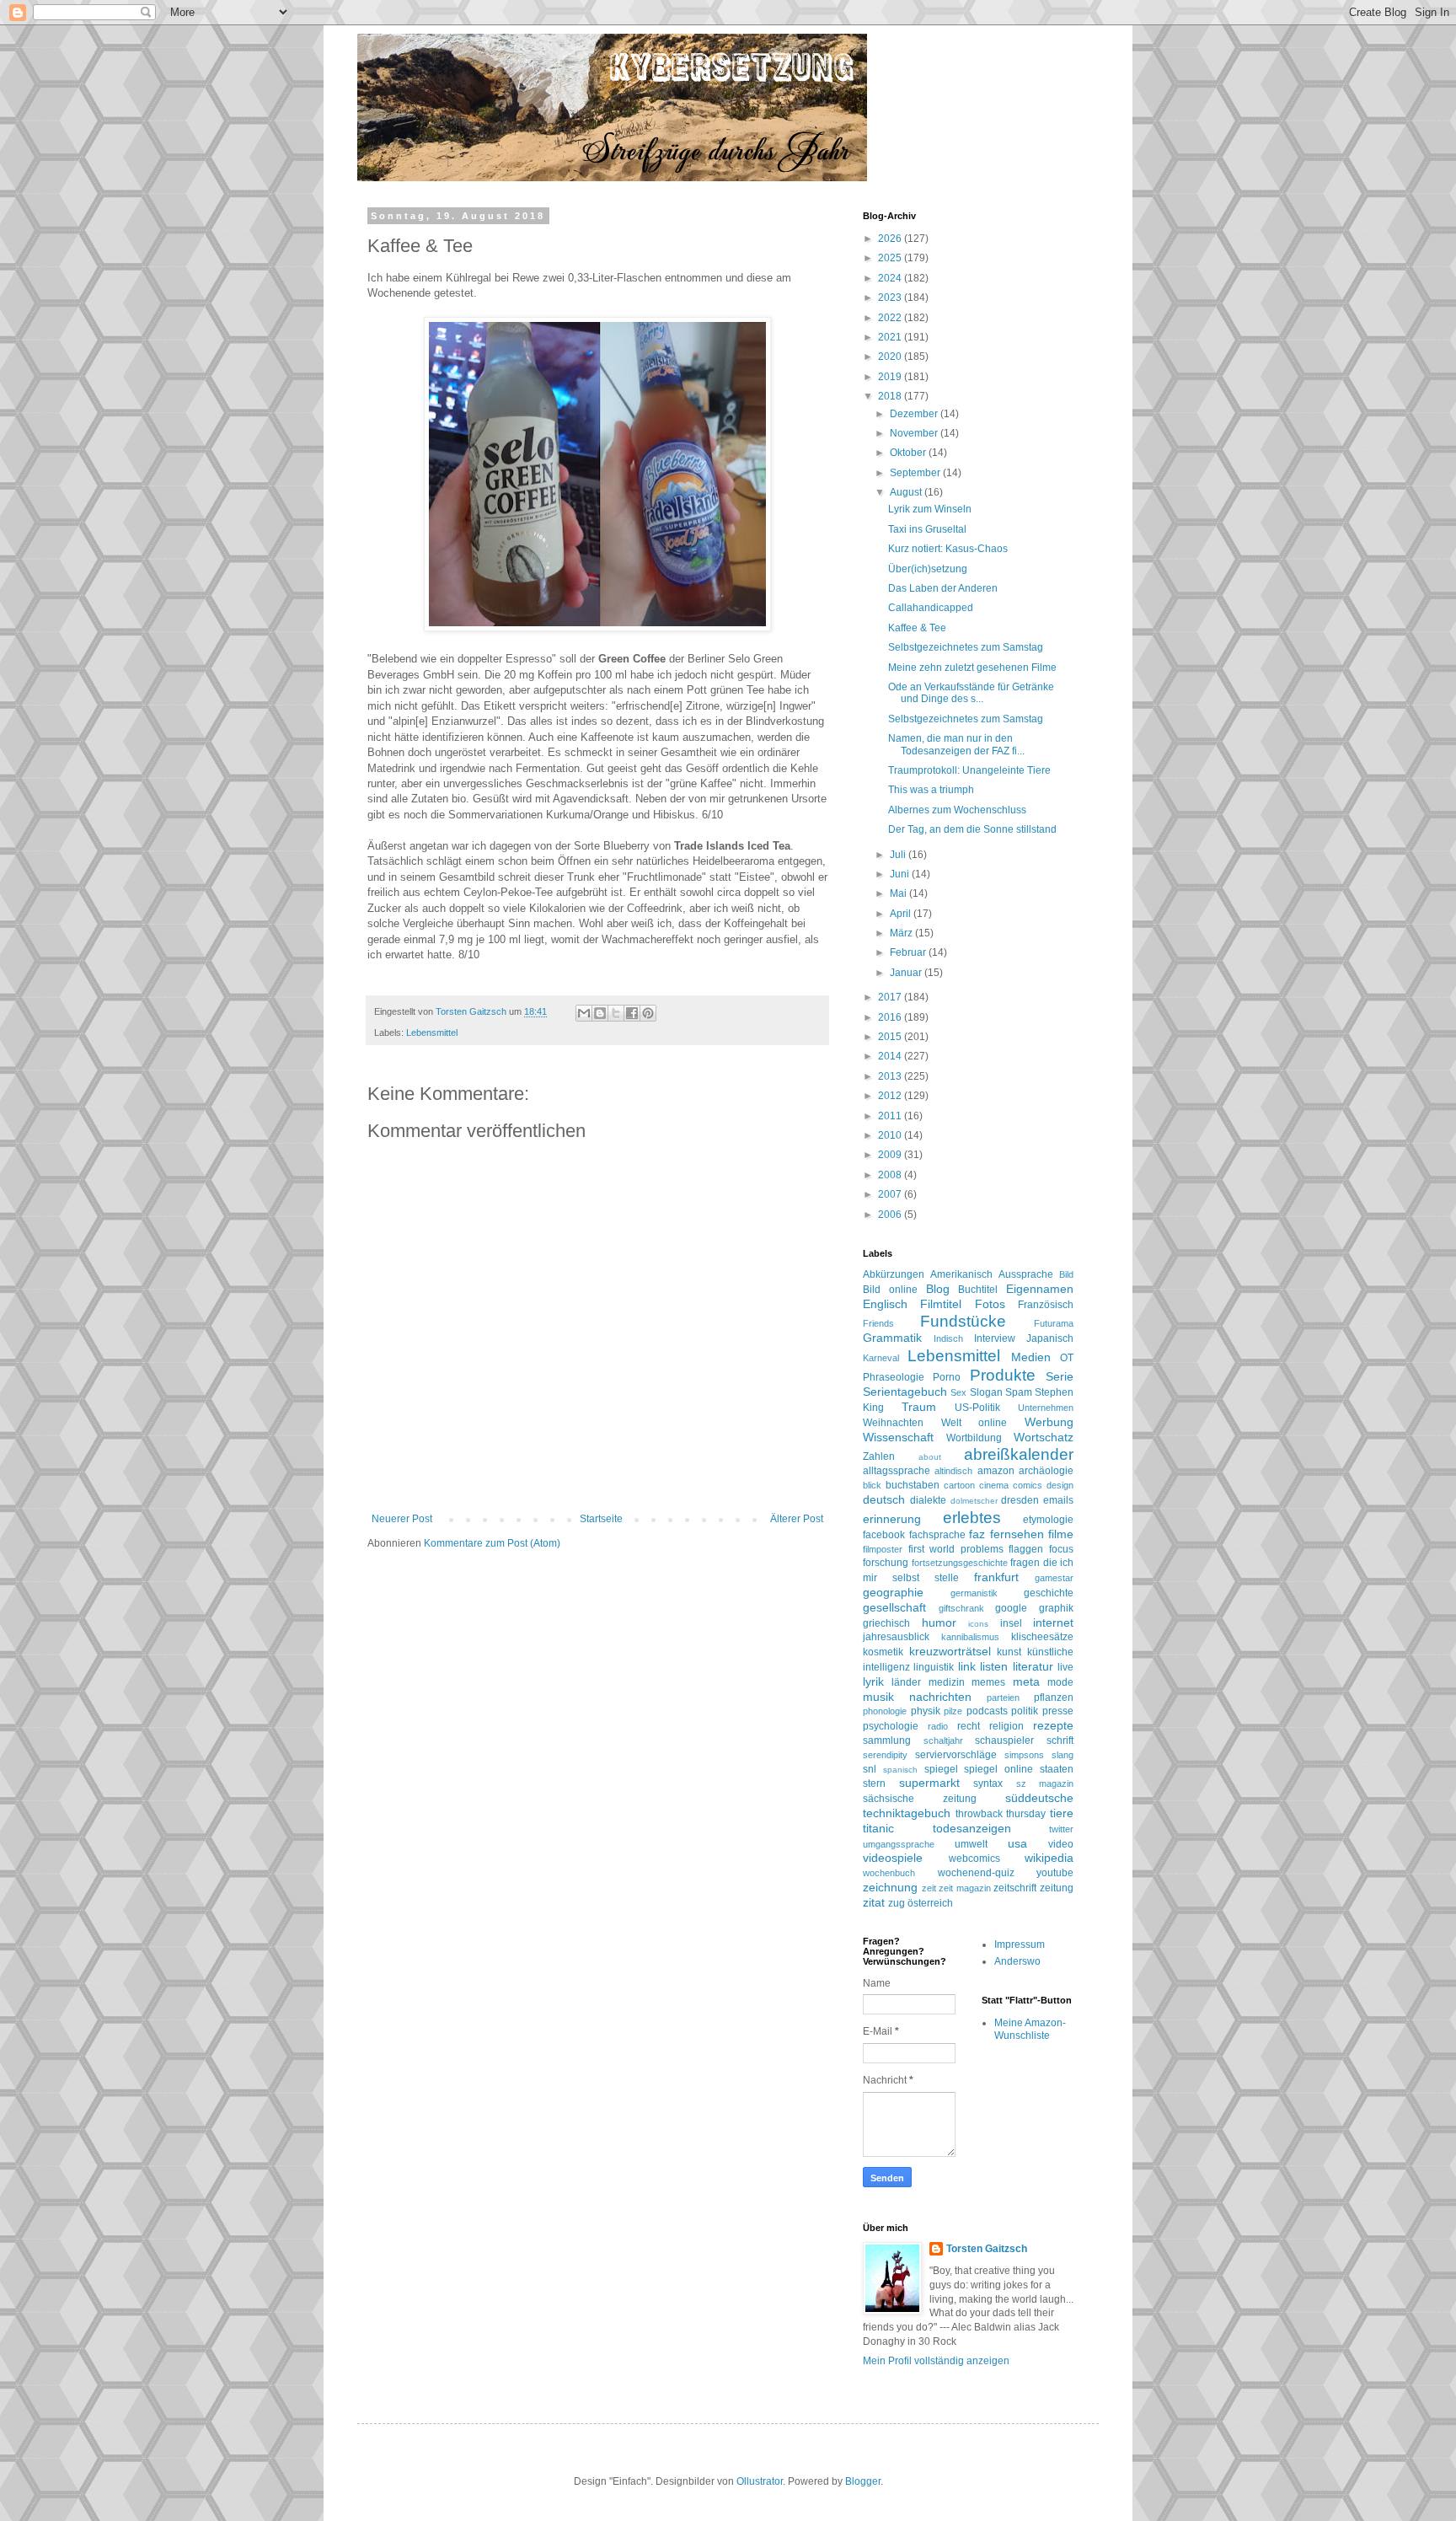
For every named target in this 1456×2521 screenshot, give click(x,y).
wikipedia (1049, 1858)
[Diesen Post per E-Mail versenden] (584, 1013)
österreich (930, 1903)
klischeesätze (1042, 1637)
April (902, 914)
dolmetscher (974, 1501)
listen (994, 1666)
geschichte (1049, 1593)
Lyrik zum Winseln (930, 509)
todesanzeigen (972, 1828)
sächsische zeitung (920, 1799)
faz (977, 1534)
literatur (1033, 1666)
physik (926, 1711)
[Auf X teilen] (616, 1013)
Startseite (601, 1519)
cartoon (959, 1485)
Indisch (948, 1338)
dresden (1020, 1500)
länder (906, 1682)
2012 (891, 1096)
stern (874, 1783)
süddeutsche (1039, 1798)
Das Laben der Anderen (943, 588)
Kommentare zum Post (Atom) (492, 1543)
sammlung (887, 1741)
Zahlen (879, 1456)
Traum (919, 1407)
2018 (891, 396)
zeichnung (890, 1887)
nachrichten (940, 1697)
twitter (1061, 1829)
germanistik (974, 1593)
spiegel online (998, 1769)
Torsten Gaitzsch (987, 2249)
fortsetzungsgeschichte (960, 1563)
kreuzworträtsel (950, 1651)
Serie (1060, 1376)
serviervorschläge (956, 1755)
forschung (886, 1563)
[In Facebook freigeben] (632, 1013)
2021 (891, 337)
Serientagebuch (905, 1392)
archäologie (1046, 1471)
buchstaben (913, 1485)
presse (1058, 1711)
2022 (891, 318)
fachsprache (937, 1535)
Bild (1066, 1274)
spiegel (941, 1769)
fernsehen (1017, 1534)
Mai (899, 893)
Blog (938, 1289)
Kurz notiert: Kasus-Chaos (948, 549)
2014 (891, 1056)
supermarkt (929, 1783)
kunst (1009, 1652)
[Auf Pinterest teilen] (648, 1013)
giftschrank (961, 1608)
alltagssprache (897, 1471)
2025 (891, 258)
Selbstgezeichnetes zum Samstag (966, 647)
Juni (901, 874)
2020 (891, 357)
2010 (891, 1135)
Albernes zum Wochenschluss (957, 810)
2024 (891, 278)
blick (872, 1485)
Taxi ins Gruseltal (927, 529)
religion (1006, 1726)
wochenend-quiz (976, 1873)
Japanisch (1050, 1338)
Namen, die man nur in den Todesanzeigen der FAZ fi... (956, 744)
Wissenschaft (898, 1437)
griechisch (886, 1623)
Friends (878, 1323)
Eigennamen (1040, 1289)
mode (1060, 1682)
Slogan (986, 1392)
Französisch (1046, 1305)
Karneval (881, 1358)
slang (1063, 1755)
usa (1017, 1843)
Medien (1031, 1357)
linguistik (934, 1667)
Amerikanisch (961, 1274)
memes (988, 1682)
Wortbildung (974, 1438)
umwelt (971, 1844)
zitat (874, 1902)
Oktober (909, 453)
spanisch (900, 1770)
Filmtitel (941, 1304)
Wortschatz (1044, 1437)
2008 (891, 1175)
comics (1028, 1485)
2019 (891, 377)
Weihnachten (893, 1423)
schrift (1060, 1741)
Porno (947, 1377)
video (1061, 1844)
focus (1061, 1549)
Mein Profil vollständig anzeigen (936, 2361)
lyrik (873, 1682)
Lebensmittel (432, 1033)
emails (1058, 1500)
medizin (947, 1682)
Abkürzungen (894, 1274)
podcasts (987, 1711)
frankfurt (996, 1577)
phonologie (885, 1711)
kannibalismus (970, 1637)
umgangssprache (899, 1844)
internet (1053, 1623)
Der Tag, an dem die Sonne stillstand (972, 829)
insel (1011, 1623)
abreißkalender (1019, 1454)
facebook (884, 1535)
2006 (891, 1215)
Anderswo (1017, 1961)
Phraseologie (894, 1377)
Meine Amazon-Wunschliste (1030, 2029)
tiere (1062, 1813)
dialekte (928, 1500)
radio (938, 1726)
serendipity (885, 1755)
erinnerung (892, 1519)
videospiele (893, 1858)
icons (978, 1624)
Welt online (974, 1423)
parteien (1003, 1698)
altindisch (953, 1471)
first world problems (956, 1549)
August (907, 492)
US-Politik (977, 1408)
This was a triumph (931, 790)
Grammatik (892, 1338)
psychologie (891, 1726)
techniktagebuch (907, 1813)
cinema (994, 1485)
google (1011, 1608)
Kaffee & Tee (917, 628)
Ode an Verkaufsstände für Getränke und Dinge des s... (971, 693)
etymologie (1048, 1520)
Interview (995, 1338)
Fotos (990, 1304)
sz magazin (1045, 1783)
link (967, 1666)
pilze (953, 1711)
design (1060, 1485)
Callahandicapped (931, 608)
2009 (891, 1155)
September (916, 473)
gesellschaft (894, 1607)
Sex (958, 1392)
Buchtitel (978, 1290)
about (930, 1457)
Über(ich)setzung (928, 569)
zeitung (1057, 1888)
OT (1067, 1358)
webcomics (974, 1859)
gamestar (1054, 1578)
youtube (1055, 1873)
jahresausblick (896, 1637)
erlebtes (972, 1518)
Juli (899, 855)
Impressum (1020, 1944)
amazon (996, 1471)
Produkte (1003, 1375)
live (1065, 1667)
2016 (891, 1017)
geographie (893, 1592)
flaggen (1026, 1549)
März (902, 933)
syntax (988, 1783)
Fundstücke (963, 1321)
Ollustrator (760, 2481)
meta (1026, 1682)
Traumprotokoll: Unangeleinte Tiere (969, 770)
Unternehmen (1046, 1408)
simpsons (1024, 1755)
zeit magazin (965, 1888)
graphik (1056, 1608)
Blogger (863, 2481)
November (915, 433)
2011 (891, 1116)
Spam (1019, 1392)
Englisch (885, 1304)
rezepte (1053, 1725)
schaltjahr (943, 1741)
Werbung (1049, 1422)
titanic (878, 1828)
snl (870, 1769)
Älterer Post (797, 1519)
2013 (891, 1076)
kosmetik (883, 1652)
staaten (1057, 1769)
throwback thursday (1001, 1814)
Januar (907, 973)
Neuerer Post (402, 1519)
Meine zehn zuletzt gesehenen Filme (972, 668)
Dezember (915, 414)
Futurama (1054, 1323)
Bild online (890, 1290)
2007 (891, 1194)
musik (878, 1697)
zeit (929, 1888)
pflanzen (1054, 1698)
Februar (909, 952)
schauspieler (1004, 1741)
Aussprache (1026, 1274)
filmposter (883, 1549)
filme (1061, 1534)
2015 (891, 1037)
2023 (891, 298)
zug (897, 1903)
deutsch (884, 1499)
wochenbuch (889, 1873)
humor (939, 1623)
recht (969, 1726)
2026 (891, 239)
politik (1025, 1711)
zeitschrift (1015, 1888)
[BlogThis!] (600, 1013)
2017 (891, 997)
